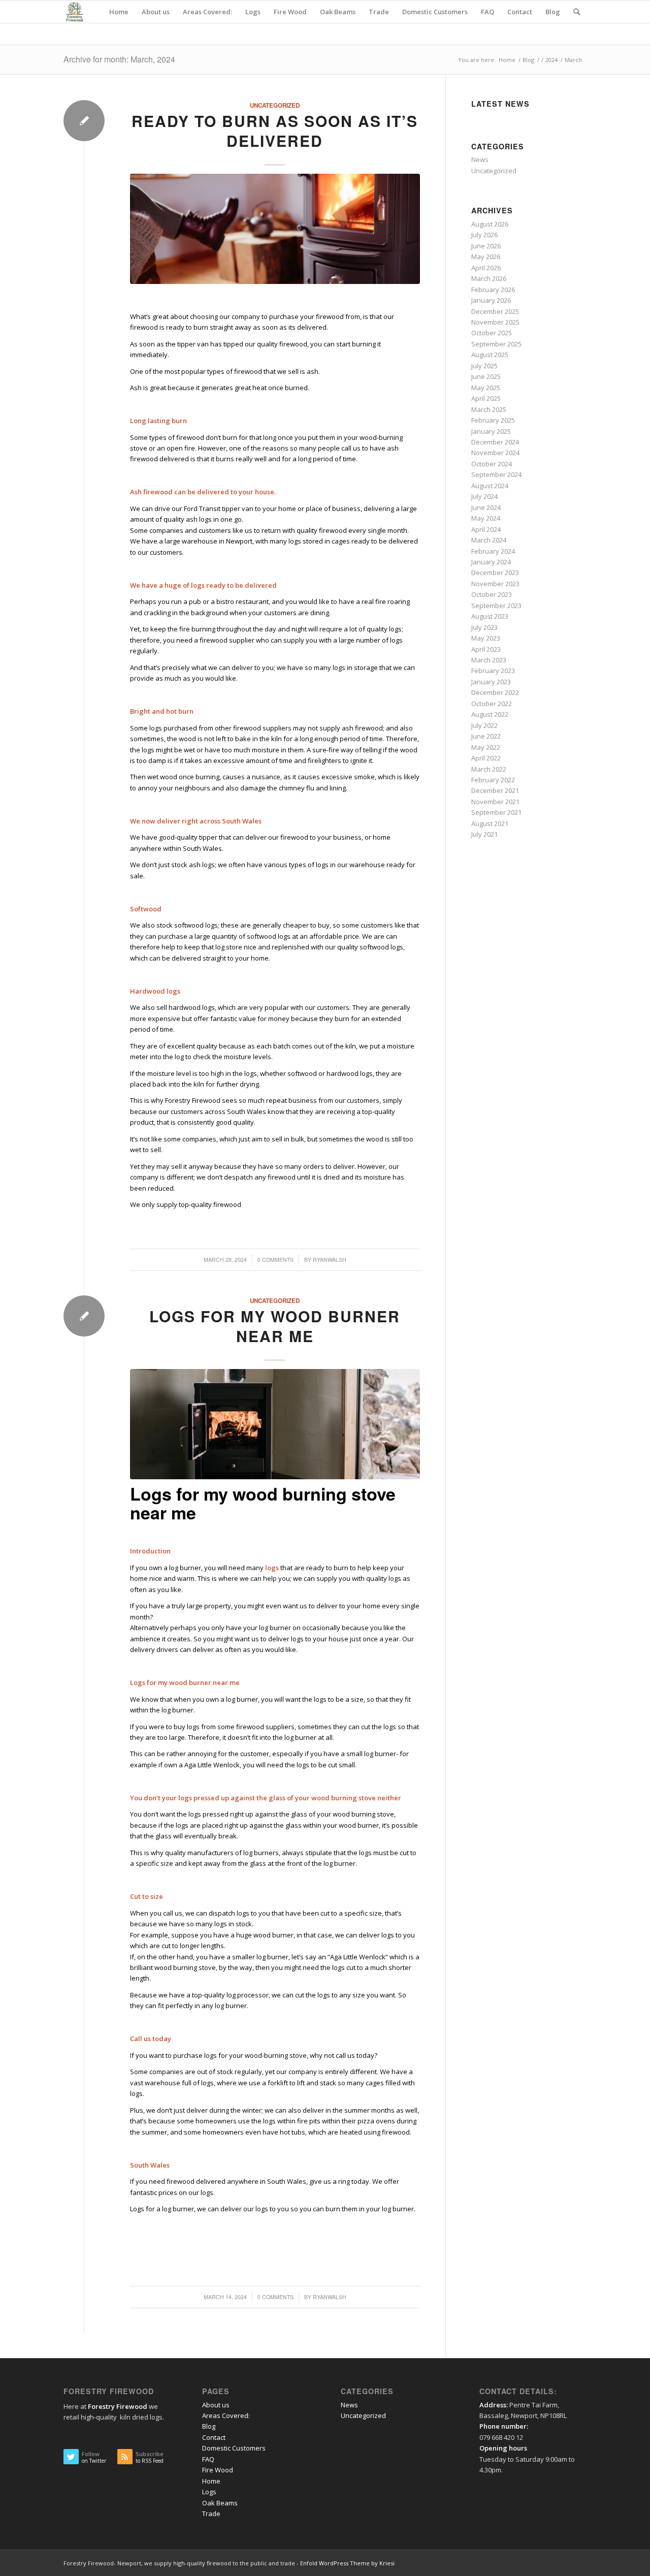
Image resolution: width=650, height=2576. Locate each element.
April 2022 (486, 758)
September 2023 (496, 606)
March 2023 (489, 660)
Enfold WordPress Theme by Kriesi (347, 2563)
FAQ (208, 2459)
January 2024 (491, 562)
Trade (211, 2514)
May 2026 (486, 257)
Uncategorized (275, 105)
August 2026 (490, 224)
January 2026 (491, 300)
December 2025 (495, 311)
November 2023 (495, 584)
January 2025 (491, 431)
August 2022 (490, 714)
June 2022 (486, 736)
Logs (209, 2492)
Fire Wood (218, 2470)
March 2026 (489, 278)
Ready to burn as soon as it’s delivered (275, 131)
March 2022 (489, 769)
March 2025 (489, 409)
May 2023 (486, 638)
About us (216, 2405)
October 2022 (492, 704)
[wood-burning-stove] (275, 1424)
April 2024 (486, 529)
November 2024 (495, 453)
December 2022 (495, 692)
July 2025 (484, 366)
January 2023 (491, 682)
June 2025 (486, 376)
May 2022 (486, 747)
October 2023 (492, 594)
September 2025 (496, 344)
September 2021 (496, 812)
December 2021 (495, 790)
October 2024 (492, 464)
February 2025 (493, 420)
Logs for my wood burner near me (275, 1326)
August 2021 (490, 823)
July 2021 (484, 834)
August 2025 (490, 355)
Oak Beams (220, 2503)
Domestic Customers (234, 2448)
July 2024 (484, 496)
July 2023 (484, 627)
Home (211, 2481)
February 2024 (493, 551)
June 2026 (486, 246)
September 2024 (496, 474)
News (480, 160)
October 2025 (492, 333)
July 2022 (484, 725)
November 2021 (495, 802)
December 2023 (495, 573)
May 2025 (486, 388)
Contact (214, 2437)
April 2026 (486, 268)
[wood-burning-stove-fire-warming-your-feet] (275, 229)
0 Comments (275, 1260)
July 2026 (484, 235)
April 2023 (486, 649)
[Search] (577, 12)
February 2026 (493, 290)
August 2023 (490, 616)
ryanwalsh (330, 1260)
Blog (209, 2426)
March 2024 (489, 540)
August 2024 (490, 486)
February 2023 (493, 671)
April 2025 (486, 398)
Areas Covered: (226, 2415)
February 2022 (493, 780)
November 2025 (495, 322)
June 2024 (486, 507)
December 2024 (495, 442)
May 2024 (486, 518)
